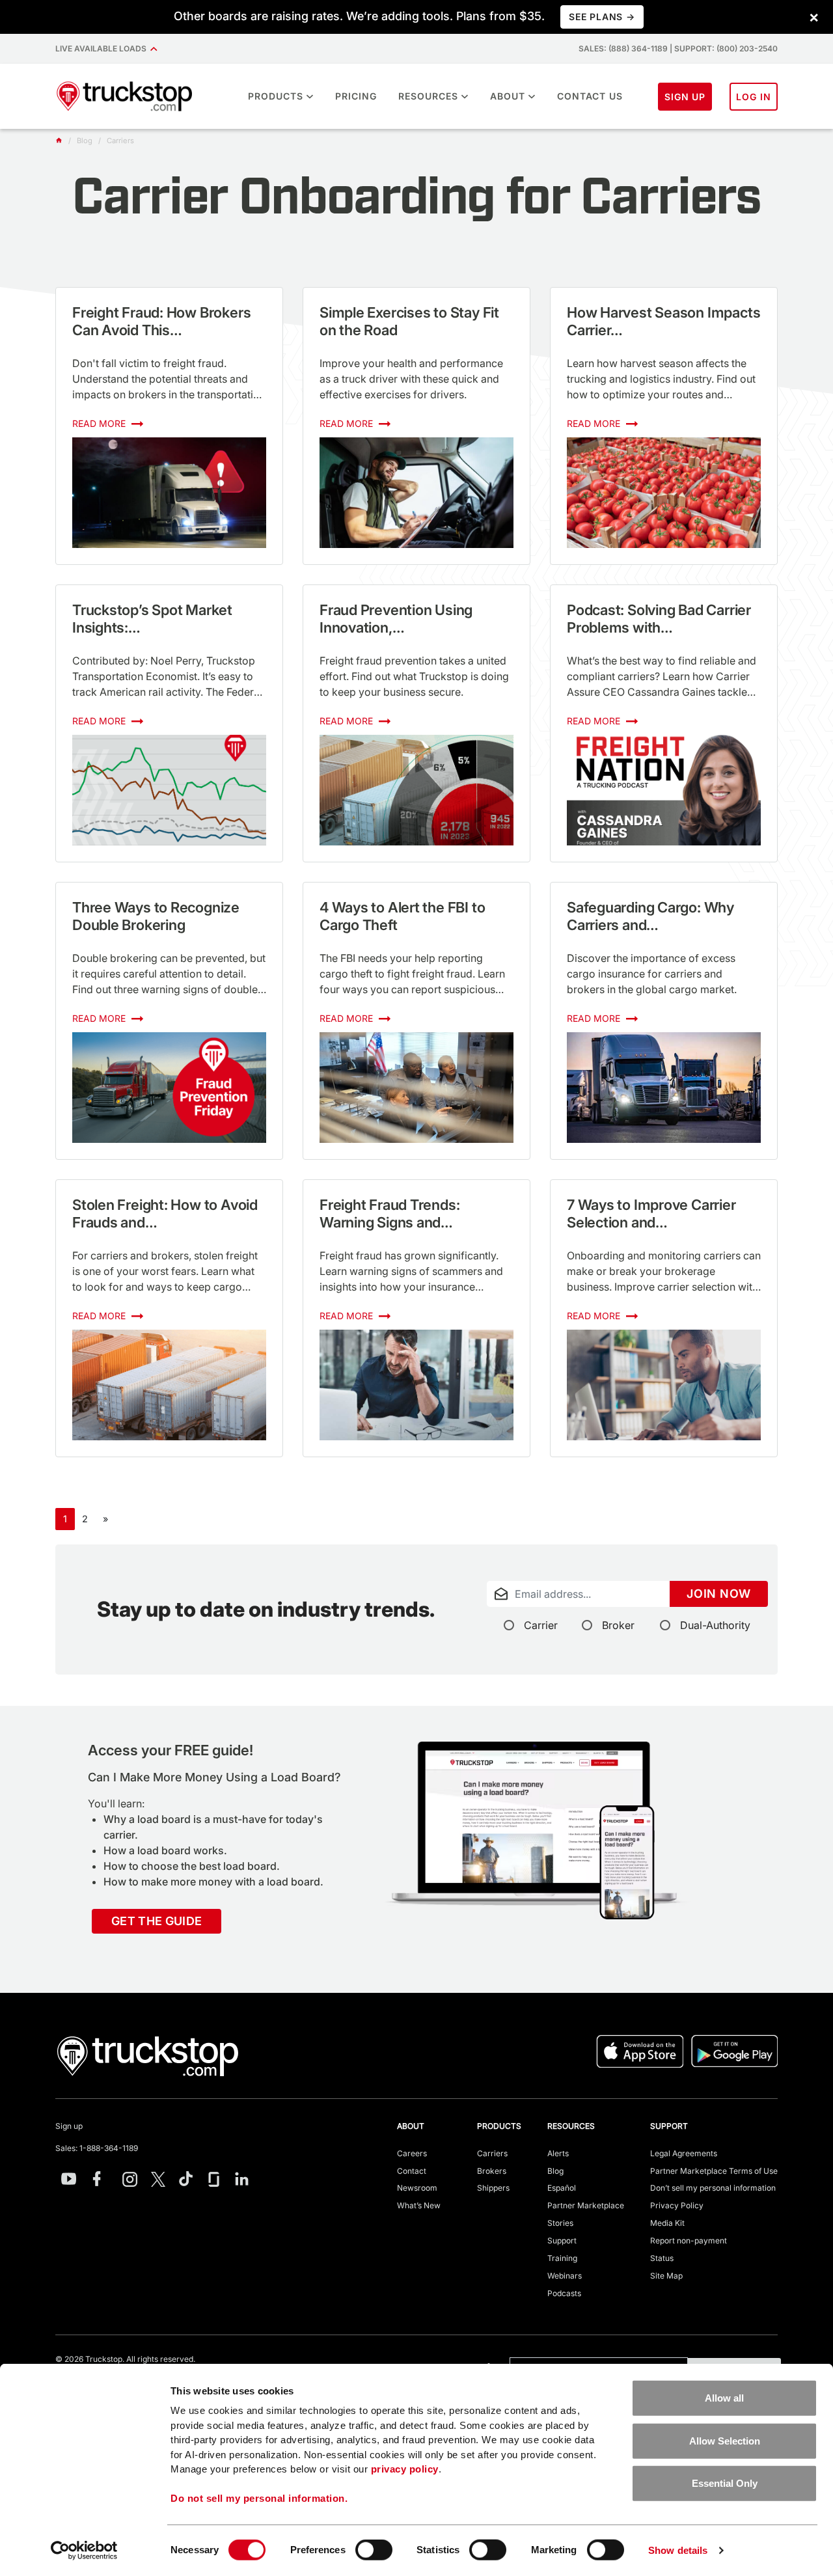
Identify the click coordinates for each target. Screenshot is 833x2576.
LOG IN (754, 97)
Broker (618, 1625)
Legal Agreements (684, 2153)
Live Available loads (103, 48)
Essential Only (725, 2483)
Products (276, 96)
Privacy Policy (677, 2205)
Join (719, 1594)
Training (562, 2258)
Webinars (565, 2276)
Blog (555, 2171)
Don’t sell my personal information (713, 2188)
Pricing (356, 96)
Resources (428, 96)
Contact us (590, 96)
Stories (560, 2223)
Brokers (492, 2171)
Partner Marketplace (586, 2205)
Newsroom (417, 2188)
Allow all (724, 2398)
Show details (678, 2550)
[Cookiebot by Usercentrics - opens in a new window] (84, 2551)
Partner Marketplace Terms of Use (714, 2171)
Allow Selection (725, 2440)
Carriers (492, 2153)
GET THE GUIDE (157, 1921)
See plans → (602, 17)
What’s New (419, 2205)
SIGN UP (685, 97)
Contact (412, 2171)
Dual (715, 1625)
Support (562, 2240)
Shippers (493, 2188)
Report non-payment (689, 2240)
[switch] (374, 2550)
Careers (412, 2153)
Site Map (666, 2276)
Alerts (558, 2153)
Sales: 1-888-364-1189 (97, 2148)
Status (662, 2258)
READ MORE (100, 423)
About (508, 96)
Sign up (69, 2126)
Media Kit (667, 2223)
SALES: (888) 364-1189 (623, 48)
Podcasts (564, 2293)
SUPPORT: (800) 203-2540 (726, 48)
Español (562, 2188)
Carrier (541, 1625)
